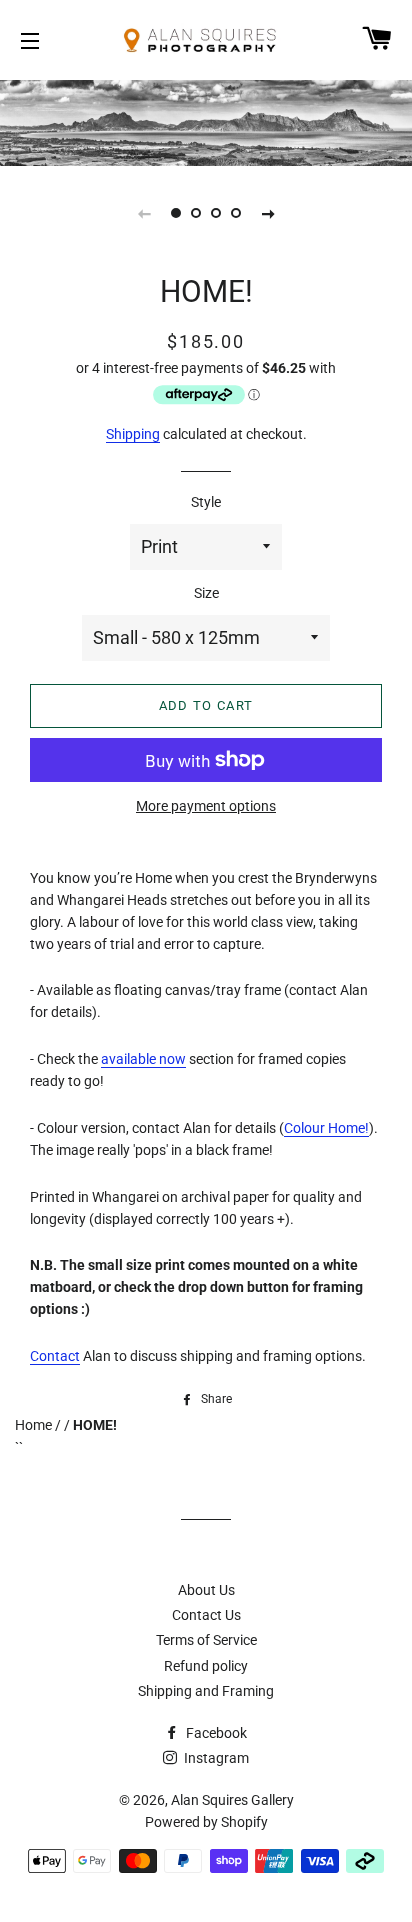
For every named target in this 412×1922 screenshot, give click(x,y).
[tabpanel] (206, 120)
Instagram (215, 1758)
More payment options (206, 806)
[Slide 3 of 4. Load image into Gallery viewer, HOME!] (216, 213)
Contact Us (206, 1615)
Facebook (215, 1733)
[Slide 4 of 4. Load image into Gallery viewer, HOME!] (236, 213)
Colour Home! (326, 1128)
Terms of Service (206, 1640)
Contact (55, 1356)
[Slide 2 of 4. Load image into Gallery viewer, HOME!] (196, 213)
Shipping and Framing (206, 1691)
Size (206, 593)
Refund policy (206, 1666)
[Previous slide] (144, 213)
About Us (206, 1590)
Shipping (133, 434)
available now (143, 1059)
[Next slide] (268, 213)
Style (206, 502)
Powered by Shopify (206, 1822)
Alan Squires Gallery (232, 1800)
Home (35, 1425)
